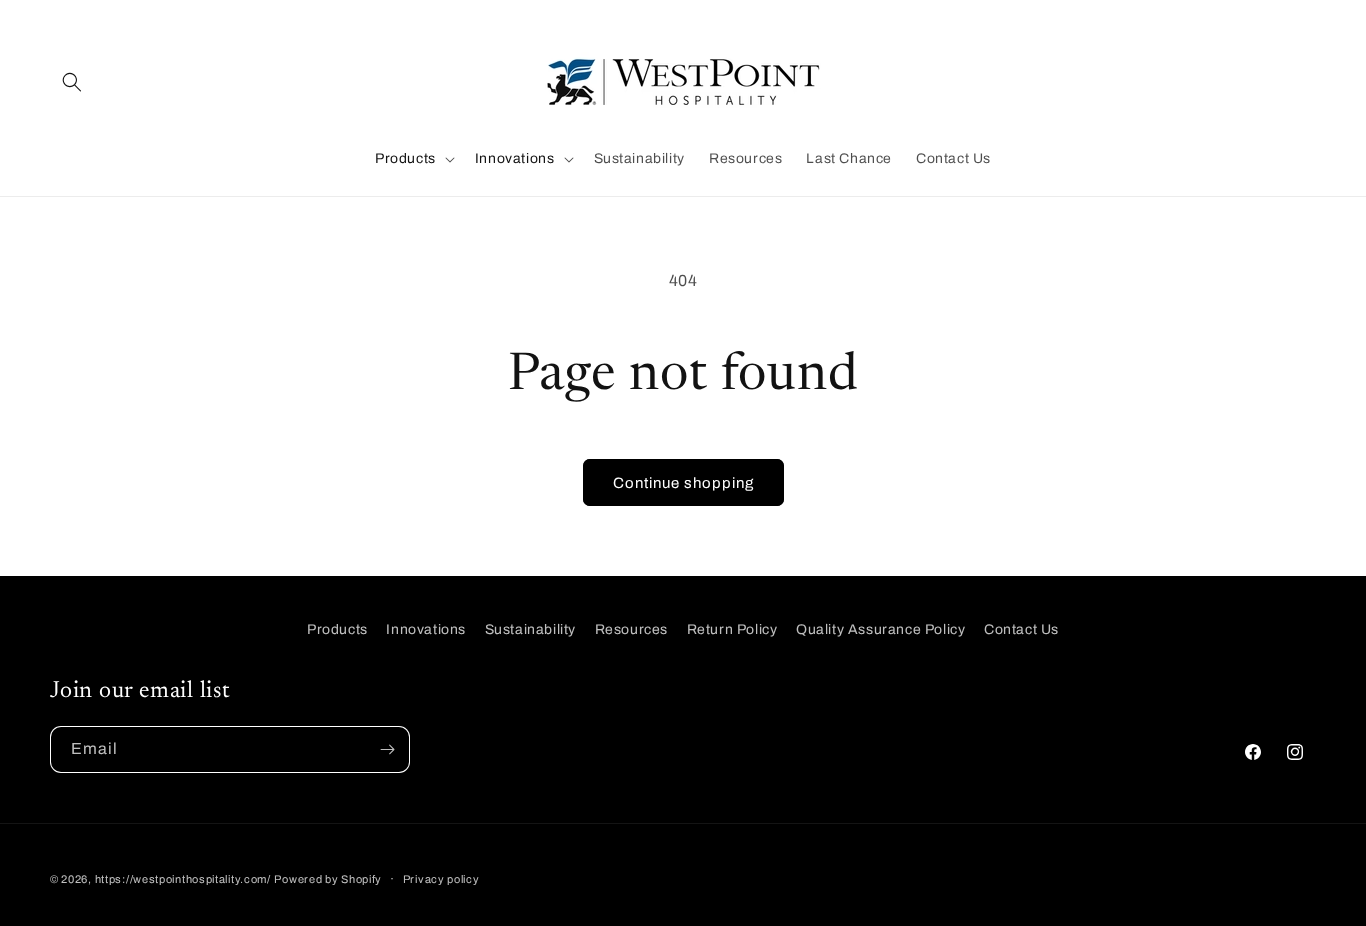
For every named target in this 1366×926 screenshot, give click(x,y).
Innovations (426, 629)
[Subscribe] (387, 749)
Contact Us (1021, 629)
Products (337, 629)
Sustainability (530, 629)
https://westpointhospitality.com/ (183, 879)
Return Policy (732, 629)
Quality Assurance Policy (880, 629)
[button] (72, 82)
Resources (631, 629)
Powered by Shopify (328, 879)
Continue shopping (683, 483)
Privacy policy (441, 879)
